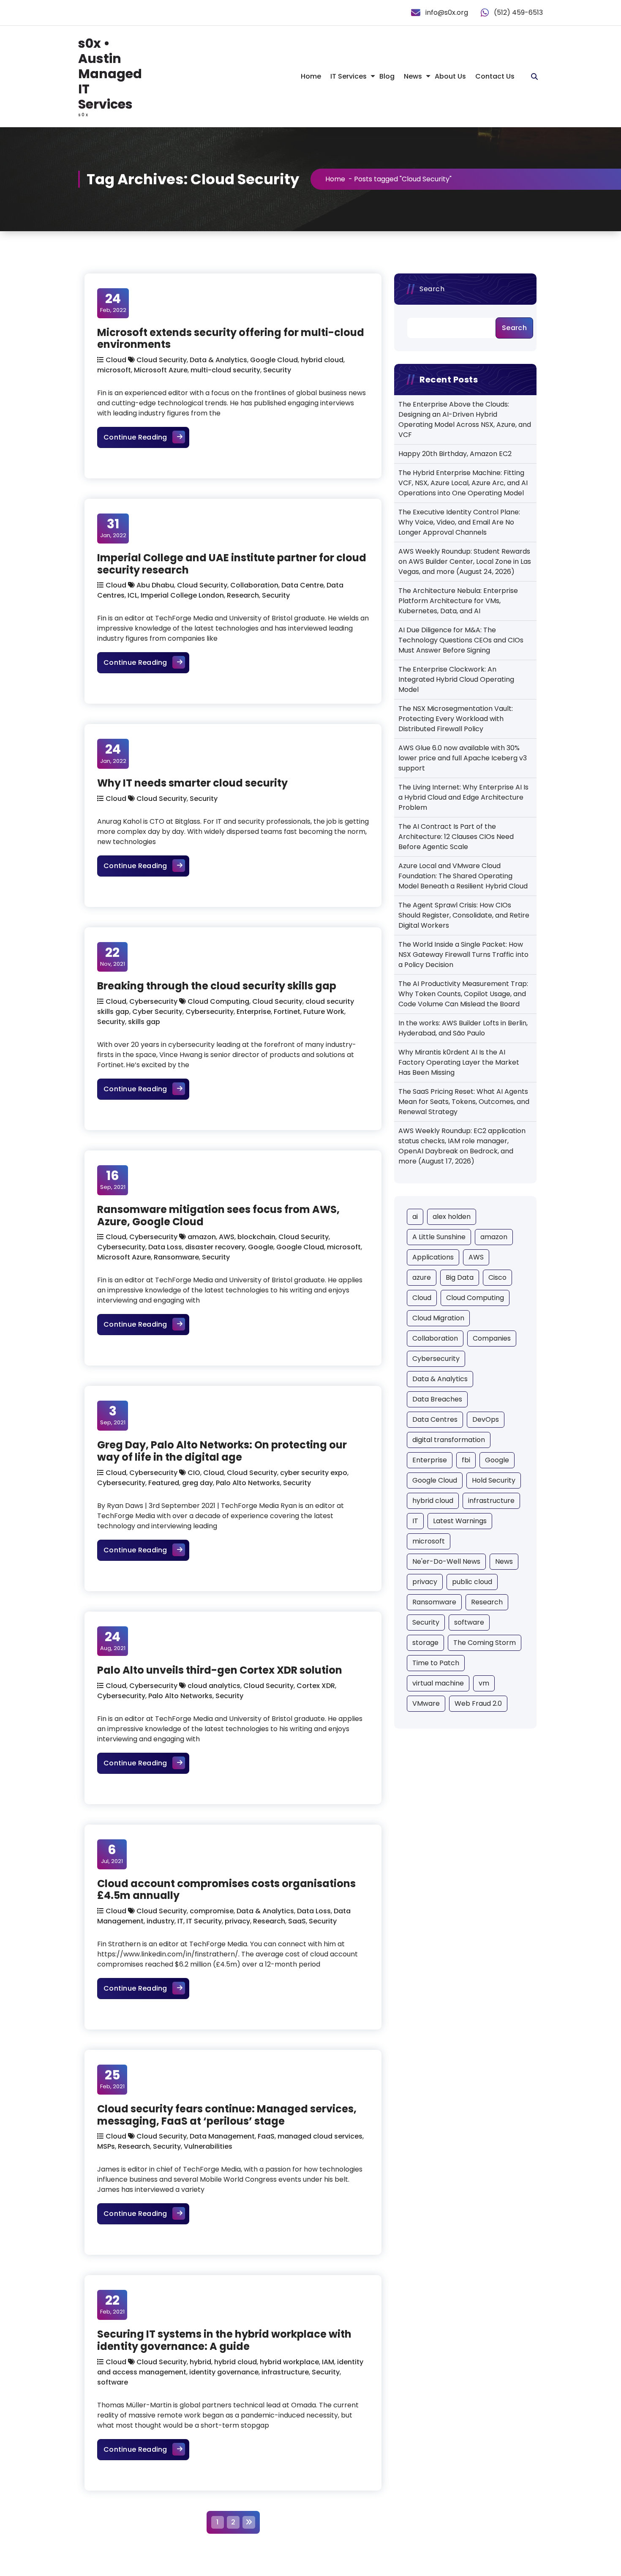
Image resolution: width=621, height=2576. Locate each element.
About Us (450, 76)
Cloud (116, 360)
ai (415, 1217)
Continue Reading (146, 437)
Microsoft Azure (161, 370)
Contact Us (495, 76)
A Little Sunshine (439, 1237)
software (113, 2382)
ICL (133, 595)
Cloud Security (162, 360)
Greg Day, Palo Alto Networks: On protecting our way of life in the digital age (222, 1451)
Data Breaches (437, 1399)
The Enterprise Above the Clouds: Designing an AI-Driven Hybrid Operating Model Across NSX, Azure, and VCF (465, 419)
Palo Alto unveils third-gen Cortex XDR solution (220, 1670)
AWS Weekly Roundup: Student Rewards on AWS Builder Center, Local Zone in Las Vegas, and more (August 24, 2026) (465, 561)
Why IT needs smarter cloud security (192, 783)
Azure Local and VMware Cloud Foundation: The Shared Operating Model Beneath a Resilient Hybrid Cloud (463, 876)
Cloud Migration (438, 1318)
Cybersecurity (153, 1001)
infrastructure (285, 2372)
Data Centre (302, 585)
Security (277, 370)
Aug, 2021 (113, 1641)
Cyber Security (157, 1012)
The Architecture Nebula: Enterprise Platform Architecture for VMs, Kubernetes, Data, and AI (458, 601)
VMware (426, 1703)
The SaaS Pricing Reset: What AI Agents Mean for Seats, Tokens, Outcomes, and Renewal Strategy (464, 1102)
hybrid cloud (322, 360)
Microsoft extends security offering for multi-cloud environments (231, 339)
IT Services (349, 76)
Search (432, 289)
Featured (164, 1483)
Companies (492, 1338)
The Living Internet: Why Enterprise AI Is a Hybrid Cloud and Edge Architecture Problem (463, 797)
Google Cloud (274, 360)
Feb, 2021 (112, 2079)
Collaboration (254, 585)
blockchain (256, 1237)
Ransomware (176, 1257)
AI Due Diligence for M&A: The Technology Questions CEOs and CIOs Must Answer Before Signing (461, 640)
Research (243, 595)
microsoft (114, 370)
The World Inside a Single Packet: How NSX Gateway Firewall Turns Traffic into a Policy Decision (463, 955)
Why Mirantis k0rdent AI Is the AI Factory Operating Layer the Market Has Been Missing (459, 1062)
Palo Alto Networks (248, 1483)
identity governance (224, 2372)
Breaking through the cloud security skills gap (217, 986)
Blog (387, 76)
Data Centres (435, 1419)
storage (425, 1643)
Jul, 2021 (112, 1854)
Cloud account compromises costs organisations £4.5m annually (226, 1890)
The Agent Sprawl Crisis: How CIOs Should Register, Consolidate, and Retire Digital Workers (464, 915)
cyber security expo (314, 1473)
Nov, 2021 (113, 956)
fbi (466, 1460)
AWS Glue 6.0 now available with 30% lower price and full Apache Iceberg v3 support (463, 758)
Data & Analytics (218, 360)
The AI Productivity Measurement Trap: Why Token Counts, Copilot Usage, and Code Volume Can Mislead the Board (463, 994)
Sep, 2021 (113, 1180)
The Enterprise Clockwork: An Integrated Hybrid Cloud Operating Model (456, 679)
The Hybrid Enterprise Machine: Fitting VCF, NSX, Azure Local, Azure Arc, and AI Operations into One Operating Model (463, 483)
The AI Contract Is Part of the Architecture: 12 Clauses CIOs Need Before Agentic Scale (456, 837)
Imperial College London (182, 595)
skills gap (144, 1022)
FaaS (266, 2136)
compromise (212, 1911)
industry (161, 1921)
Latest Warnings (460, 1521)
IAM (328, 2362)
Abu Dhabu (155, 585)
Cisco (497, 1277)
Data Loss (165, 1247)
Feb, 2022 (113, 303)
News (413, 76)
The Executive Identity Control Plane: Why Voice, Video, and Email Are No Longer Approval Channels (459, 522)
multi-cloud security (225, 370)
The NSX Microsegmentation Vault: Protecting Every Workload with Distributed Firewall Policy (456, 719)
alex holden (452, 1217)
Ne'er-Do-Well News (446, 1561)
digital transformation (449, 1440)
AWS (227, 1237)
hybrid (200, 2362)
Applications (433, 1257)
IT (180, 1921)
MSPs (106, 2146)
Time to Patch (436, 1663)
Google (261, 1247)
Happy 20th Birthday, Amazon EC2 (455, 454)
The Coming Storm (485, 1643)
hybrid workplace (289, 2362)
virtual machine (438, 1683)
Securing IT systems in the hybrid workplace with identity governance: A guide (224, 2340)
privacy (237, 1921)
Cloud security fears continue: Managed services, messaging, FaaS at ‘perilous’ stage (227, 2115)
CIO (194, 1473)
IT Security (204, 1921)
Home (311, 76)
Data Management (222, 2136)
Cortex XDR (316, 1686)
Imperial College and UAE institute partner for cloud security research (232, 564)
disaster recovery (215, 1247)
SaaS (297, 1921)
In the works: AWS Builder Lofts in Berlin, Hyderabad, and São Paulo (463, 1028)
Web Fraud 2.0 (478, 1703)
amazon (202, 1237)
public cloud (472, 1582)
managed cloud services (320, 2136)
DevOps (486, 1419)
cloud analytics (214, 1686)
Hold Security (494, 1480)
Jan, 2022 (113, 528)
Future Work (324, 1012)
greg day (197, 1483)
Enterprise (254, 1012)
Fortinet (287, 1012)
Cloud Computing (218, 1001)
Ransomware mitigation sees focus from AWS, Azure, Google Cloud (218, 1216)
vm (484, 1683)
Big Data (460, 1277)
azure (422, 1277)
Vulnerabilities (208, 2146)
